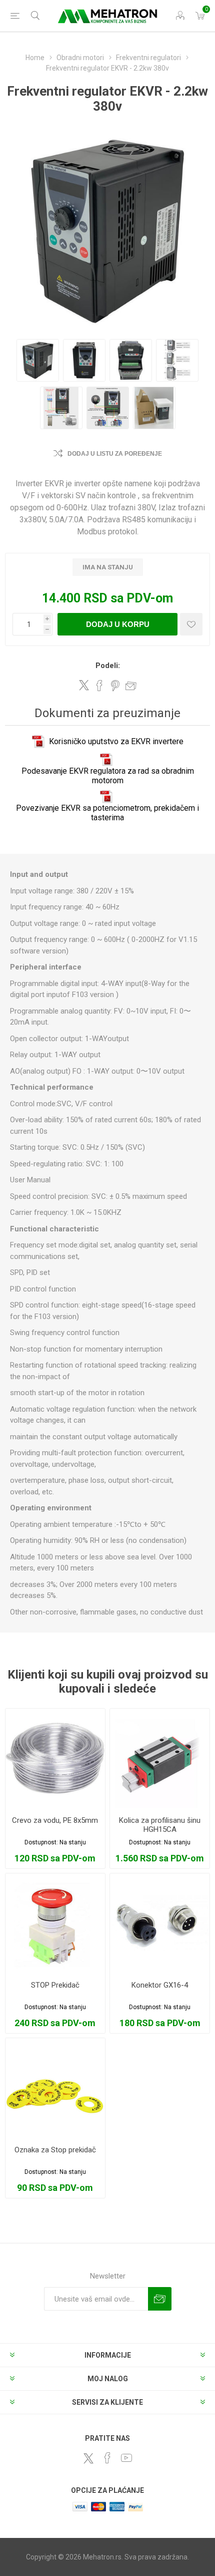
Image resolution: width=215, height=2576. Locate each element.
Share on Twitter (84, 685)
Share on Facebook (99, 686)
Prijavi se (160, 2299)
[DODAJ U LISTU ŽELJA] (191, 624)
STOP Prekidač (55, 1985)
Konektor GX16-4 (160, 1985)
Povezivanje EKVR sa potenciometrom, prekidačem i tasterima (107, 813)
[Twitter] (88, 2458)
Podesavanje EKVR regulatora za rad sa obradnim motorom (108, 776)
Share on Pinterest (115, 686)
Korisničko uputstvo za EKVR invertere (116, 741)
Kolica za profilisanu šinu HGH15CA (160, 1825)
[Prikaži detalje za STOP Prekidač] (55, 1923)
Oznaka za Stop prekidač (55, 2150)
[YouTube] (126, 2458)
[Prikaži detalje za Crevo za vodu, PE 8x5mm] (55, 1758)
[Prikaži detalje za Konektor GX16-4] (160, 1923)
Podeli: (108, 666)
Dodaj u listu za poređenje (115, 454)
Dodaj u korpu (118, 624)
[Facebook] (107, 2458)
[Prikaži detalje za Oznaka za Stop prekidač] (55, 2088)
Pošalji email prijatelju (131, 686)
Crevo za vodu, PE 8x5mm (55, 1820)
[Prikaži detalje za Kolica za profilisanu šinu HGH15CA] (160, 1758)
